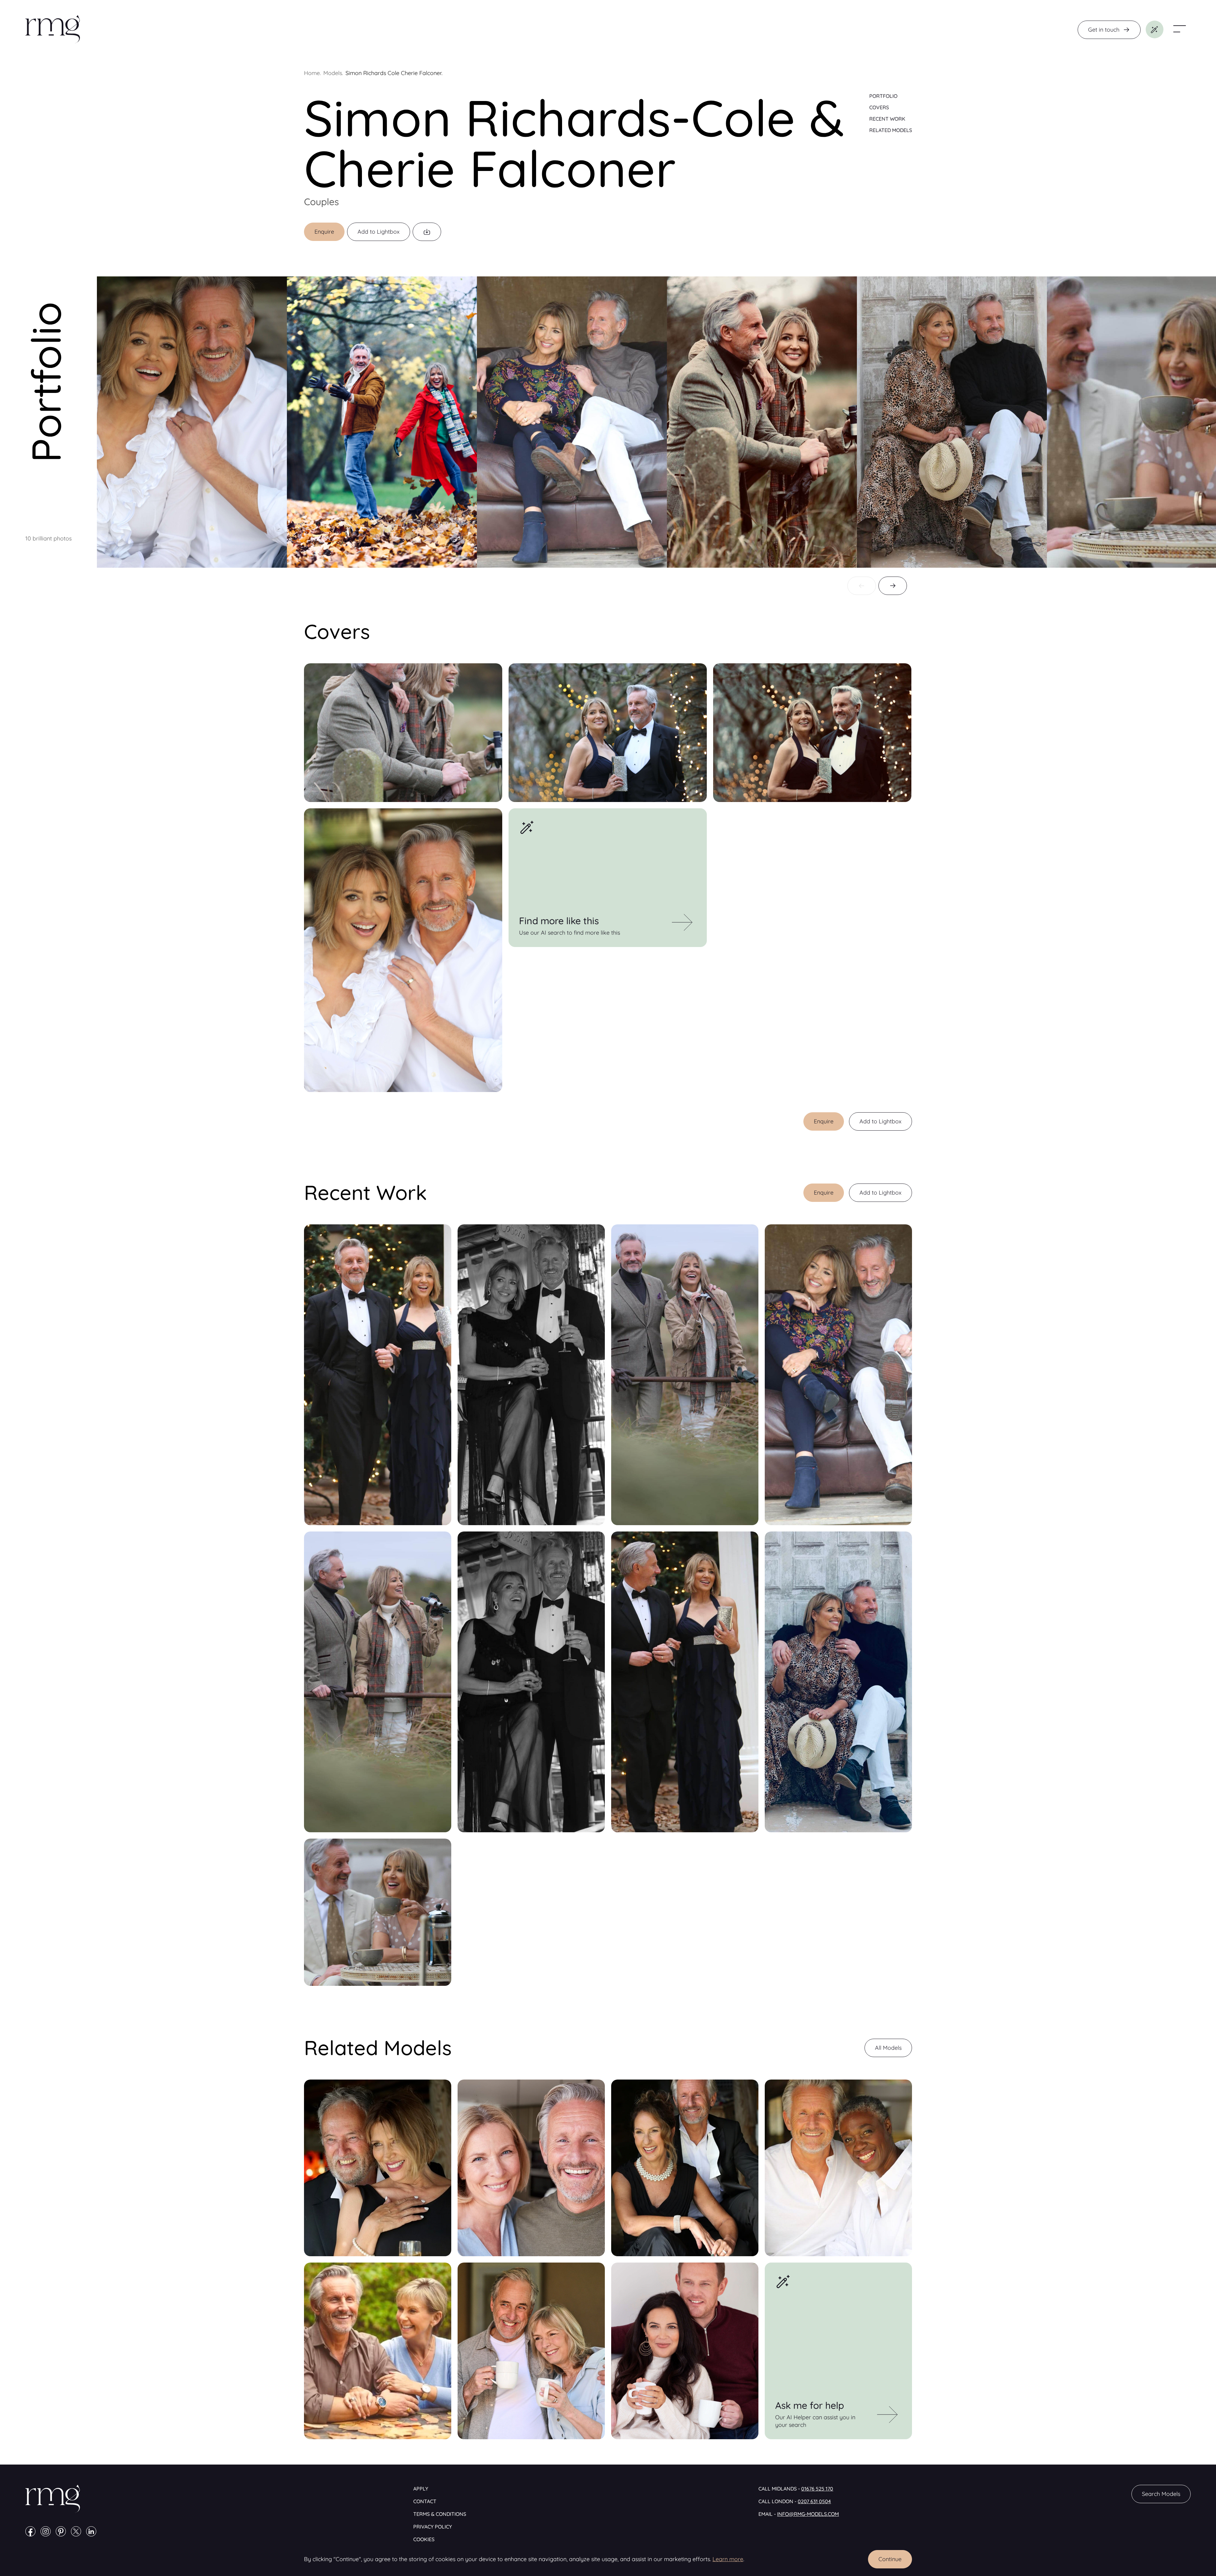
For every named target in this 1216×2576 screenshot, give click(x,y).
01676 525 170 (817, 2489)
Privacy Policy (433, 2527)
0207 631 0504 (814, 2501)
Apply (421, 2489)
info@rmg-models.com (808, 2514)
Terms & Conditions (440, 2514)
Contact (425, 2501)
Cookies (424, 2539)
